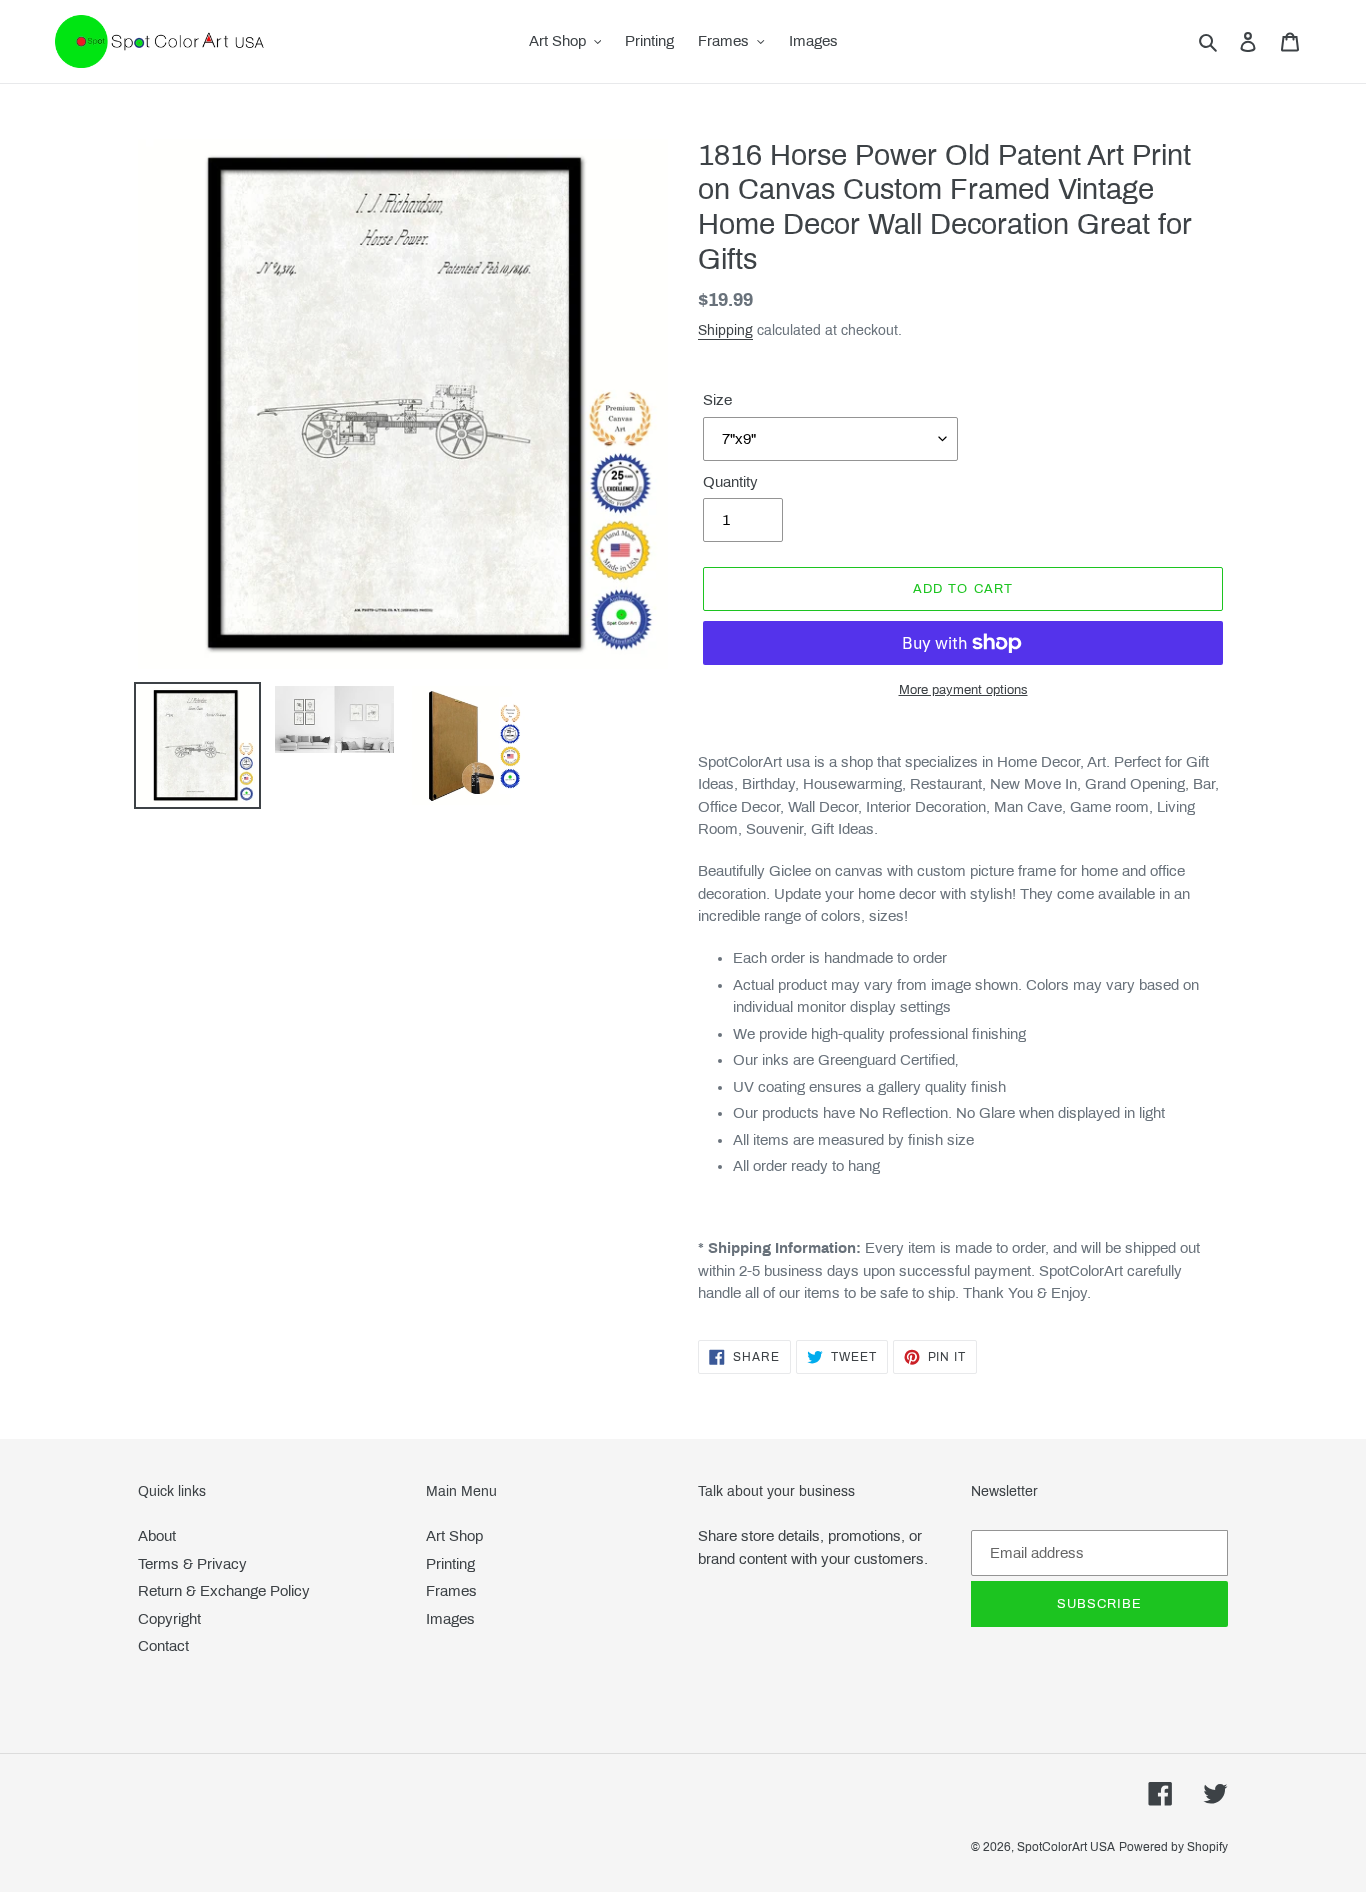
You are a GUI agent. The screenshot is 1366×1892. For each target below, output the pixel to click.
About (157, 1536)
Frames (451, 1591)
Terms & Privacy (192, 1564)
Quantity (730, 482)
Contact (163, 1646)
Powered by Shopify (1173, 1847)
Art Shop (454, 1536)
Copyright (169, 1619)
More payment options (963, 690)
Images (450, 1619)
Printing (450, 1564)
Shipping (725, 330)
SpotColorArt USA (1066, 1847)
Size (717, 400)
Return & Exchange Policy (224, 1591)
